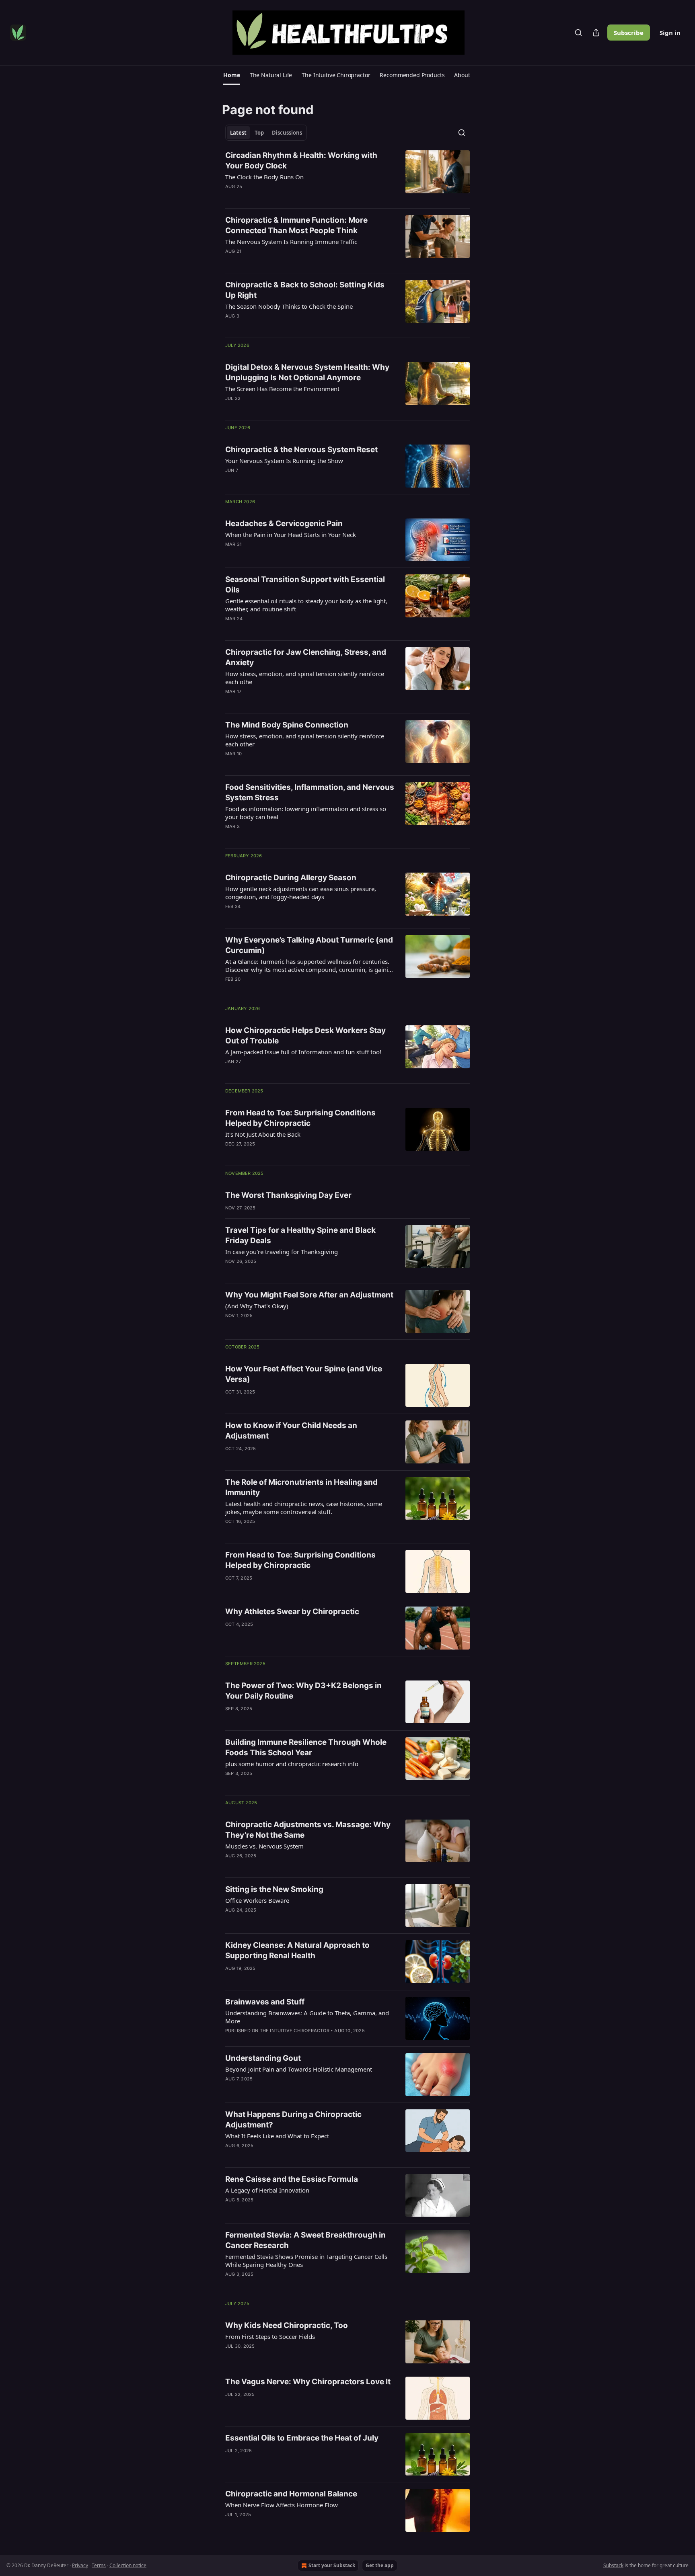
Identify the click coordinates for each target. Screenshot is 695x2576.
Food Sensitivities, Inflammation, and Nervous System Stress (310, 792)
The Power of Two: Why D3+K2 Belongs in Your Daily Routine (303, 1691)
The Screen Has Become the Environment (282, 389)
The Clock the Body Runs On (264, 177)
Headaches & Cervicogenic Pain (284, 524)
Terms (99, 2565)
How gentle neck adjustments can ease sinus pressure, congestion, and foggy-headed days (301, 893)
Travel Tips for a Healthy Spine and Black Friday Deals (300, 1235)
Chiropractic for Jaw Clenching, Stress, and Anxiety (306, 657)
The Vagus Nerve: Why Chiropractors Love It (308, 2382)
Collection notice (128, 2565)
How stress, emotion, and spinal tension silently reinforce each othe (305, 678)
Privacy (80, 2565)
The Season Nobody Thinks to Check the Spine (289, 306)
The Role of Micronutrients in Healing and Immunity (301, 1487)
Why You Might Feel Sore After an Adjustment (309, 1295)
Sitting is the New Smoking (274, 1889)
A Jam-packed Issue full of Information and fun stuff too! (303, 1052)
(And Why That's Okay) (257, 1306)
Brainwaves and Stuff (265, 2002)
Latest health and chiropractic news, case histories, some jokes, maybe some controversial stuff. (304, 1508)
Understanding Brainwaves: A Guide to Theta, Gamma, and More (307, 2017)
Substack (613, 2565)
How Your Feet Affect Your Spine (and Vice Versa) (304, 1374)
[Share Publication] (596, 33)
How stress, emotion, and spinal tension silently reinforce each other (305, 740)
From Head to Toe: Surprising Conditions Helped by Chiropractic (300, 1118)
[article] (347, 176)
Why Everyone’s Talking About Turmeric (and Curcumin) (309, 945)
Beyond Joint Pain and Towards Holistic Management (299, 2069)
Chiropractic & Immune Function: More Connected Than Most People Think (296, 225)
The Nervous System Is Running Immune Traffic (291, 242)
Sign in (670, 33)
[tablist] (266, 133)
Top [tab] (259, 133)
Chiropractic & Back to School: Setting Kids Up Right (305, 290)
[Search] (578, 33)
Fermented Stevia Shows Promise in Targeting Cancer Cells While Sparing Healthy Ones (306, 2260)
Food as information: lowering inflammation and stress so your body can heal (306, 813)
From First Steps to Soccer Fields (270, 2336)
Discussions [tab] (287, 133)
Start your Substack (332, 2565)
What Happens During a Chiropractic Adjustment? (293, 2120)
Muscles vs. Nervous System (264, 1846)
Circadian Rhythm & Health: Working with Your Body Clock (301, 161)
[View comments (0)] (284, 197)
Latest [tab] (238, 133)
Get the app (380, 2565)
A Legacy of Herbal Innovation (267, 2190)
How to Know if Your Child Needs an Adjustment (291, 1431)
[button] (231, 75)
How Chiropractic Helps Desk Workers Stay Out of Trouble (305, 1036)
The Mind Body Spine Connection (287, 725)
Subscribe (629, 33)
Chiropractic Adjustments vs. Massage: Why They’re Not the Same (308, 1830)
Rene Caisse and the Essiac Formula (292, 2179)
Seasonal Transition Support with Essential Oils (305, 585)
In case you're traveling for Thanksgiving (282, 1252)
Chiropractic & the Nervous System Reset (301, 450)
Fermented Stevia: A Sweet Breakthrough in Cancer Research (305, 2240)
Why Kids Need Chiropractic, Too (287, 2325)
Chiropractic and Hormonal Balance (291, 2494)
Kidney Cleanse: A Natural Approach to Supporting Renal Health (297, 1950)
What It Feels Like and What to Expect (277, 2136)
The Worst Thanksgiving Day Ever (288, 1195)
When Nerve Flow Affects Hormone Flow (282, 2505)
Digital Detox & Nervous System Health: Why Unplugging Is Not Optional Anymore (307, 372)
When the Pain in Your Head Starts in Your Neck (291, 535)
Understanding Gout (263, 2058)
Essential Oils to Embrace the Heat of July (302, 2438)
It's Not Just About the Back (263, 1134)
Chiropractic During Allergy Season (291, 878)
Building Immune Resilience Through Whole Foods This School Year (306, 1747)
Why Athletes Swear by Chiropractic (292, 1612)
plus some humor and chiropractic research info (292, 1764)
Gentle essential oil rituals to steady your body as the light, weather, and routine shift (306, 605)
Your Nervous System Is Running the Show (284, 461)
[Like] (230, 197)
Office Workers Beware (257, 1900)
